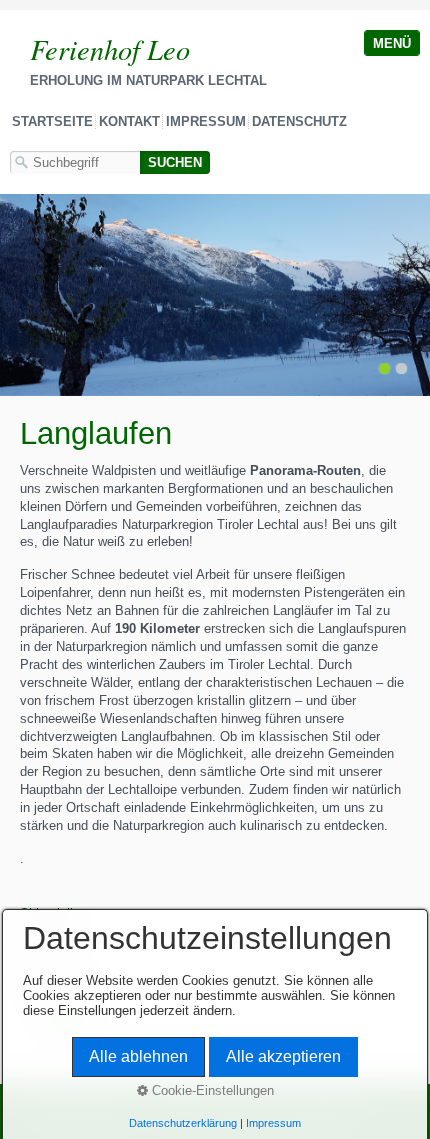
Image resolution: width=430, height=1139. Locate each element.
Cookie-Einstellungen (211, 1090)
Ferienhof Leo (110, 49)
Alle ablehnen (138, 1056)
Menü (392, 43)
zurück (20, 299)
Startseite (52, 121)
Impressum (206, 121)
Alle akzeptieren (283, 1056)
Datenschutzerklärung (183, 1123)
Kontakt (129, 121)
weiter (410, 299)
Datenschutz (299, 121)
